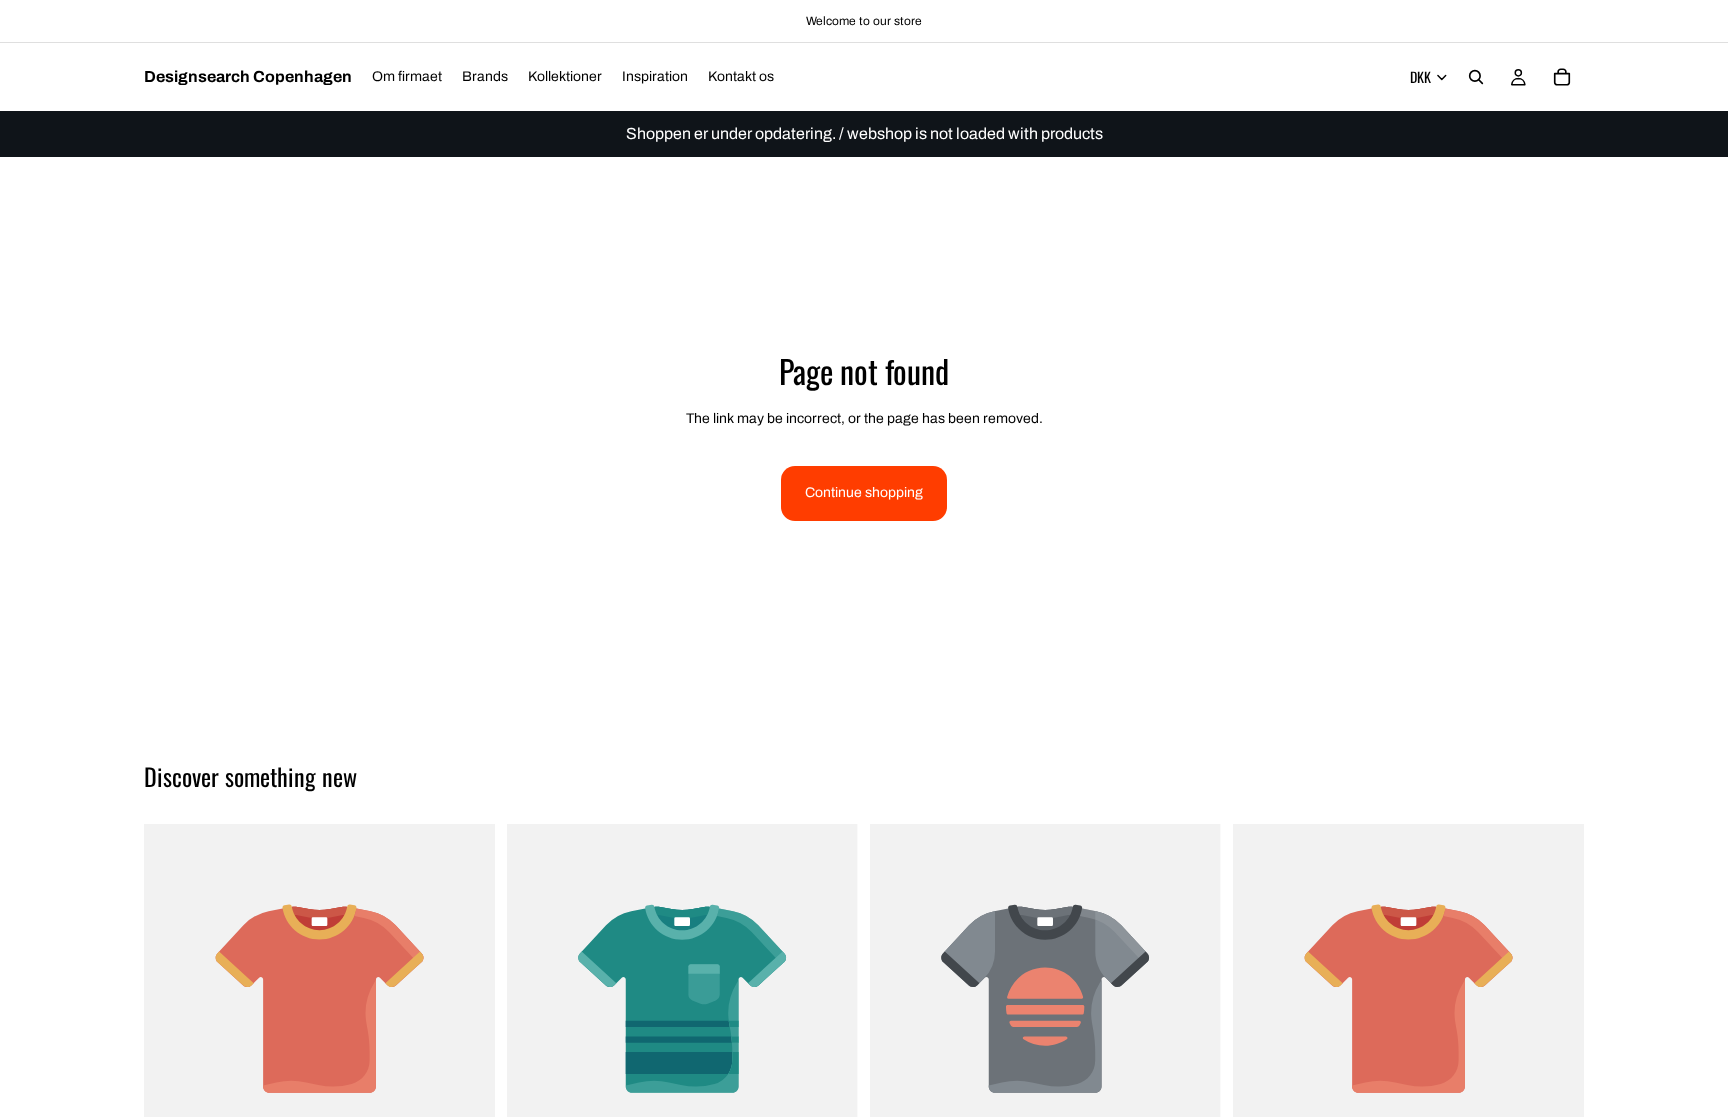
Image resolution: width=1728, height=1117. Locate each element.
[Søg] (1476, 77)
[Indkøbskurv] (1562, 77)
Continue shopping (864, 492)
